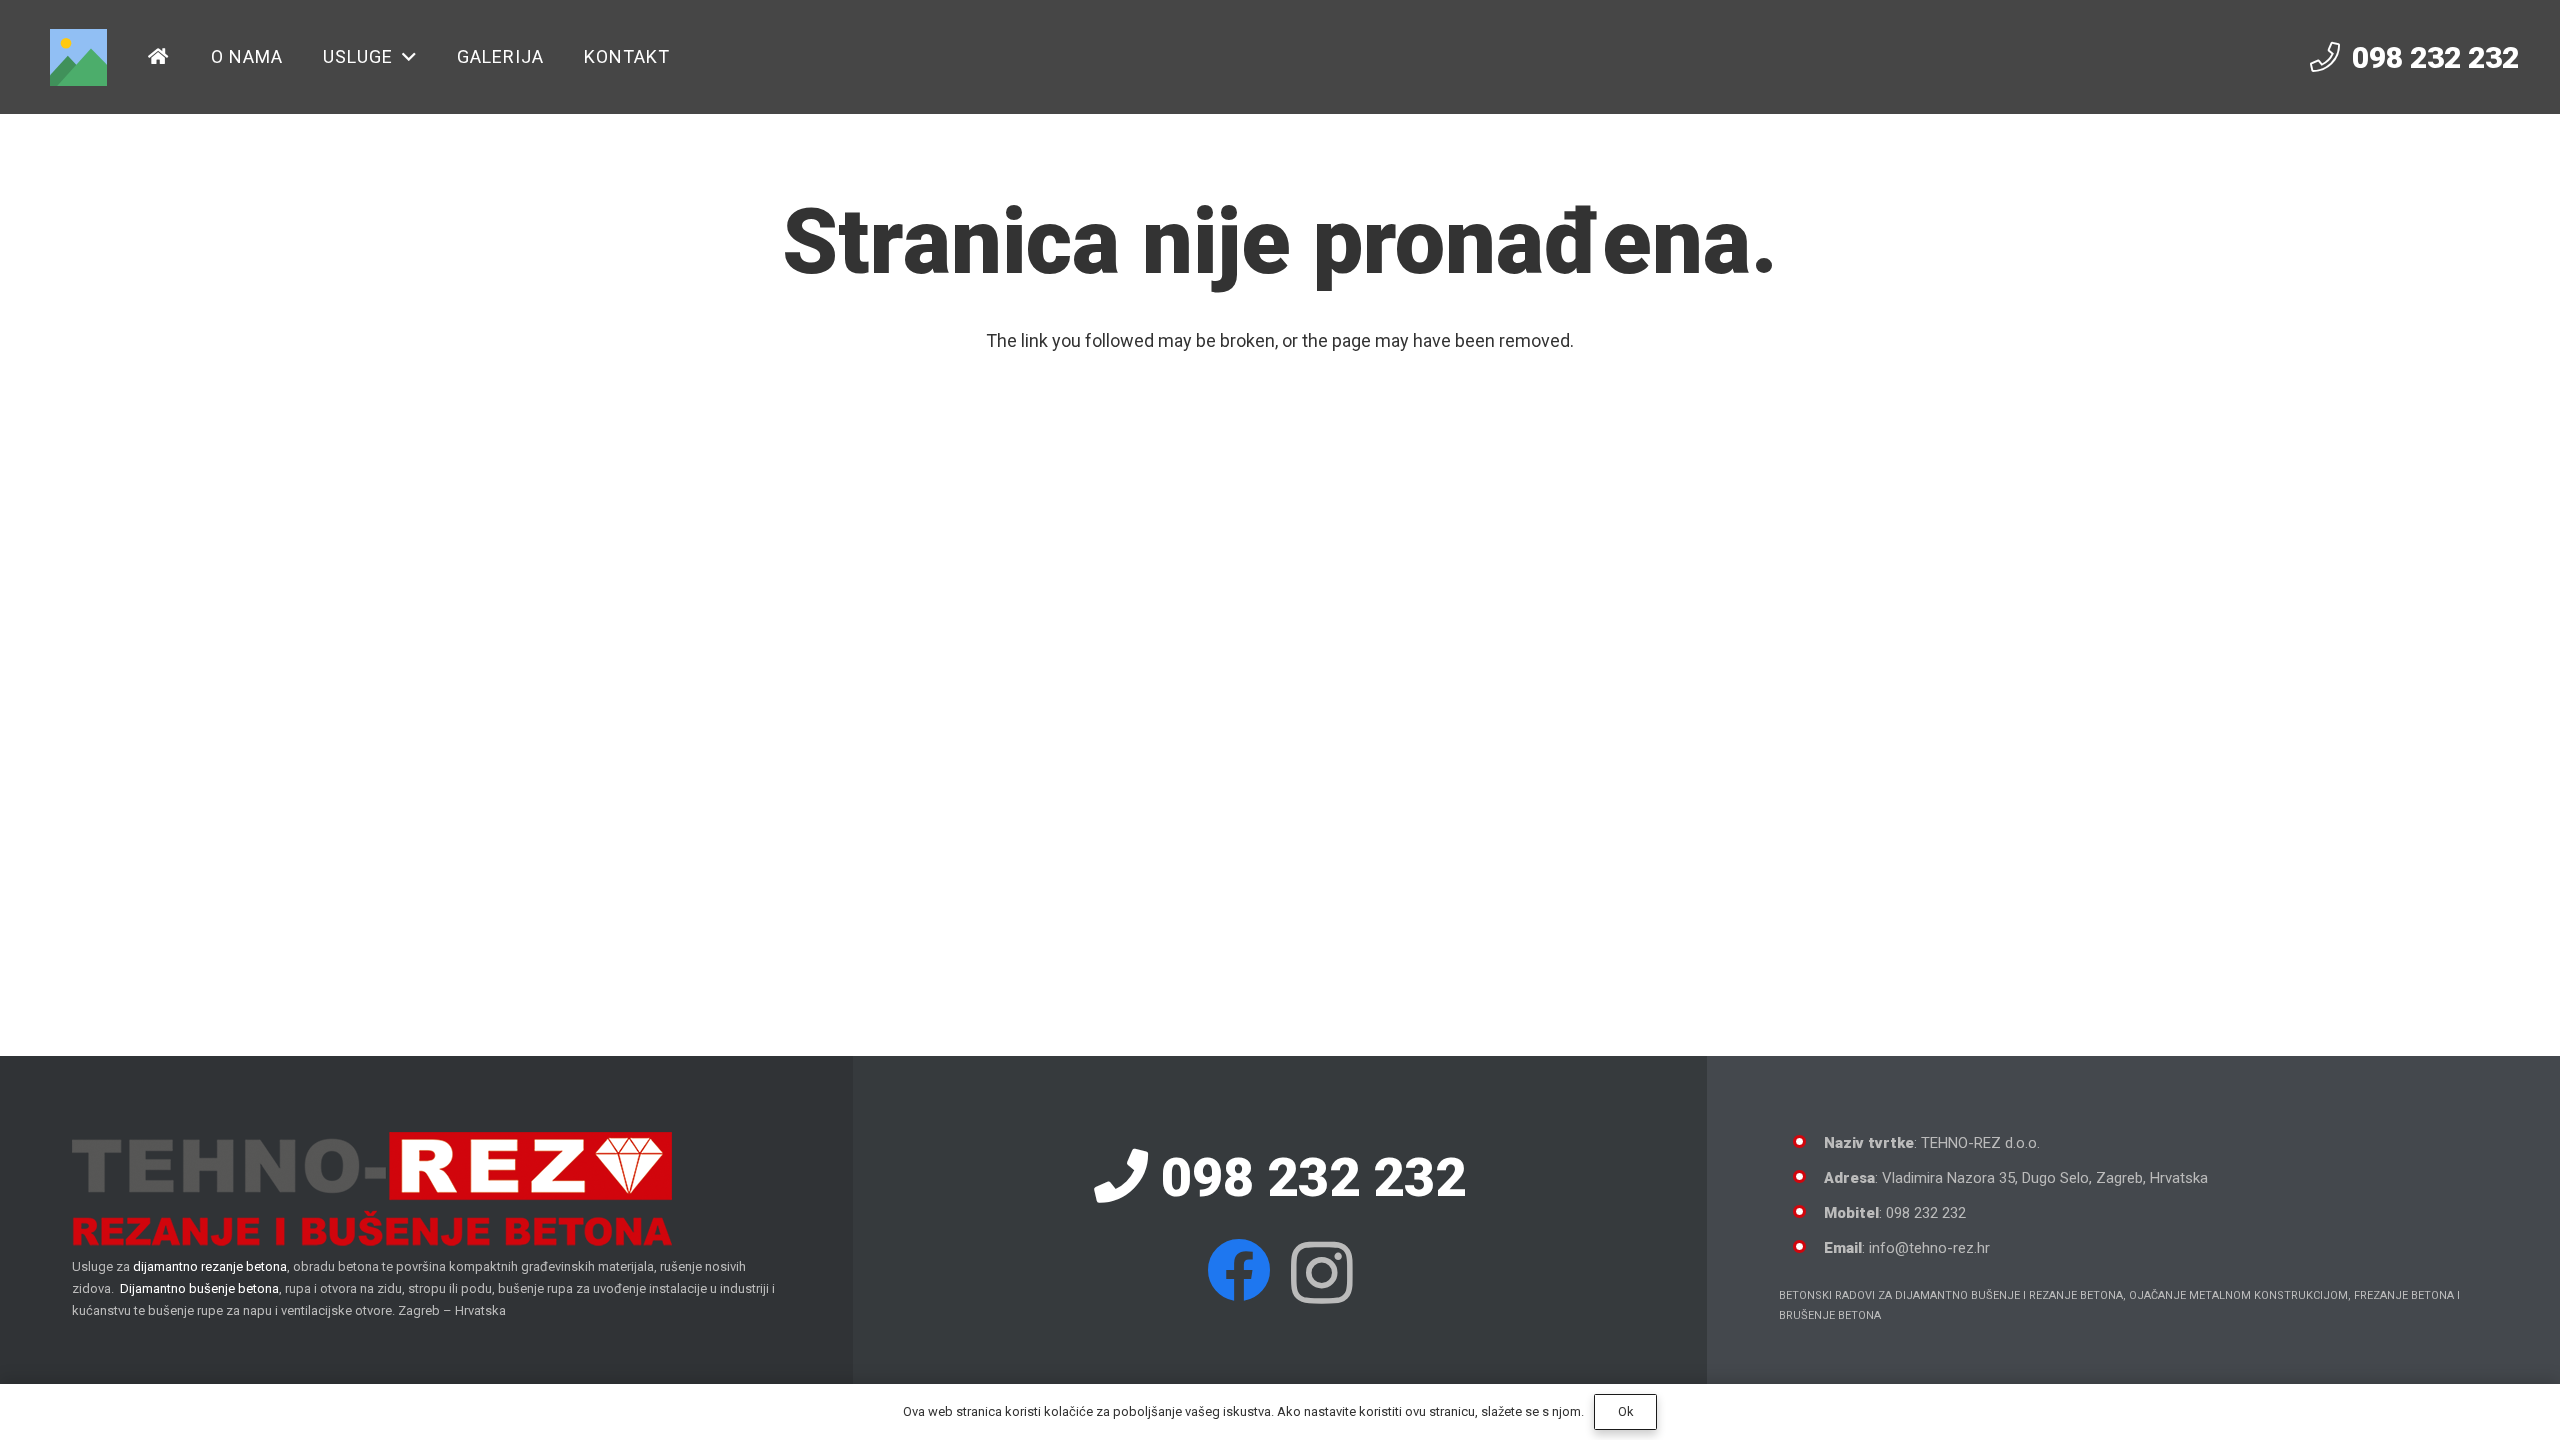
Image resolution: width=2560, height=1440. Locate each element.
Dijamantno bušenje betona (199, 1288)
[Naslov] (78, 57)
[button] (405, 57)
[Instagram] (1322, 1273)
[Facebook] (1239, 1270)
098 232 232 (1307, 1177)
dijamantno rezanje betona (210, 1266)
